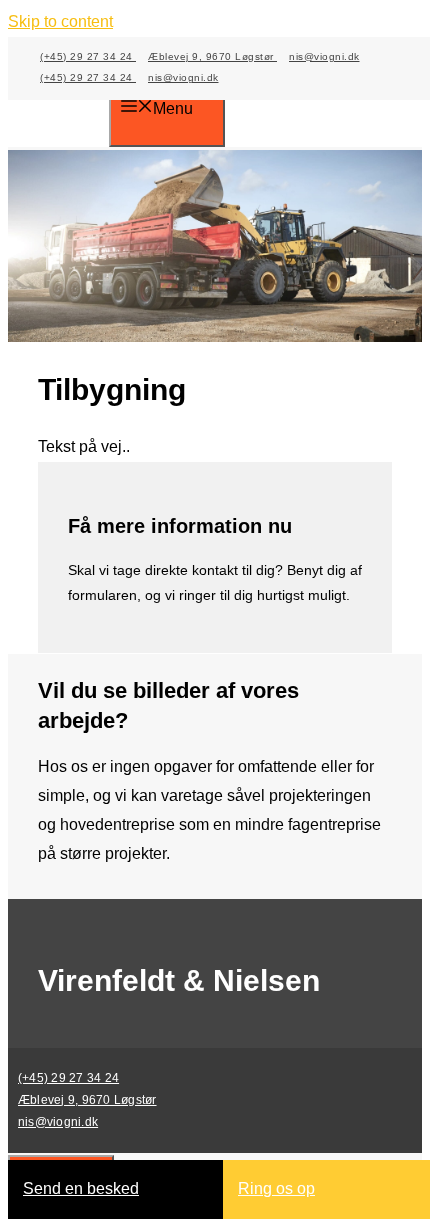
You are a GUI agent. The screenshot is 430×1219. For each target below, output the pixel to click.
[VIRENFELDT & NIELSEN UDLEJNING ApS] (73, 111)
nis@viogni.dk (324, 56)
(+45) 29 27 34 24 (88, 56)
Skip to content (60, 21)
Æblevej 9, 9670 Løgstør (212, 56)
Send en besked (81, 1188)
